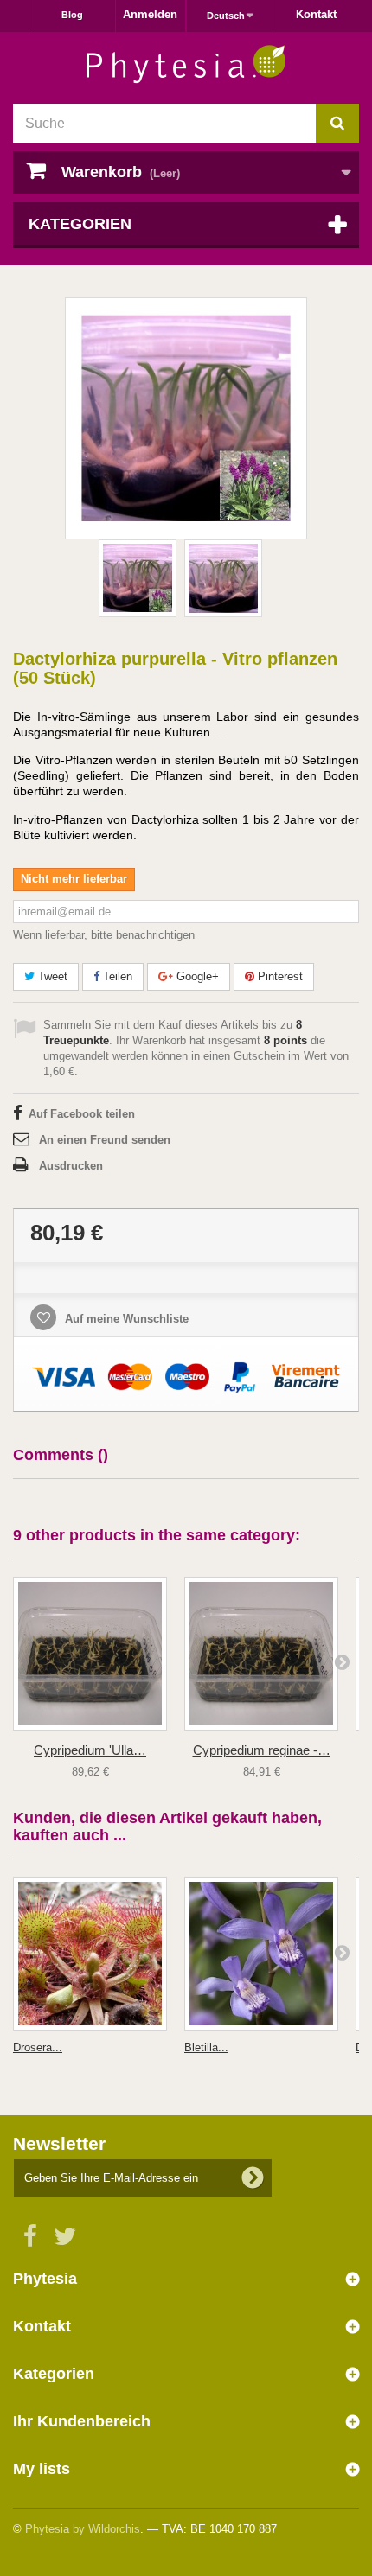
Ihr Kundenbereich (82, 2421)
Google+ (196, 976)
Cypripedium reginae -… (262, 1750)
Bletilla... (206, 2047)
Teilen (116, 976)
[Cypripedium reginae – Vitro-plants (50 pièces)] (138, 578)
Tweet (51, 976)
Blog (72, 15)
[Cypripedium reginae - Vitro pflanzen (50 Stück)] (261, 1654)
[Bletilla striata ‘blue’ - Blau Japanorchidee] (261, 1954)
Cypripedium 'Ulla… (90, 1750)
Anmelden (150, 14)
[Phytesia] (186, 64)
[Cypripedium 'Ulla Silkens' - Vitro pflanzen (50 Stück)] (90, 1654)
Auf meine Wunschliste (125, 1319)
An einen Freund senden (105, 1140)
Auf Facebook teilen (82, 1114)
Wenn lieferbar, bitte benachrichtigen (104, 935)
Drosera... (38, 2047)
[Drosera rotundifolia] (90, 1954)
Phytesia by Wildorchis (83, 2529)
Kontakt (316, 14)
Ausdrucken (71, 1166)
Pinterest (279, 976)
